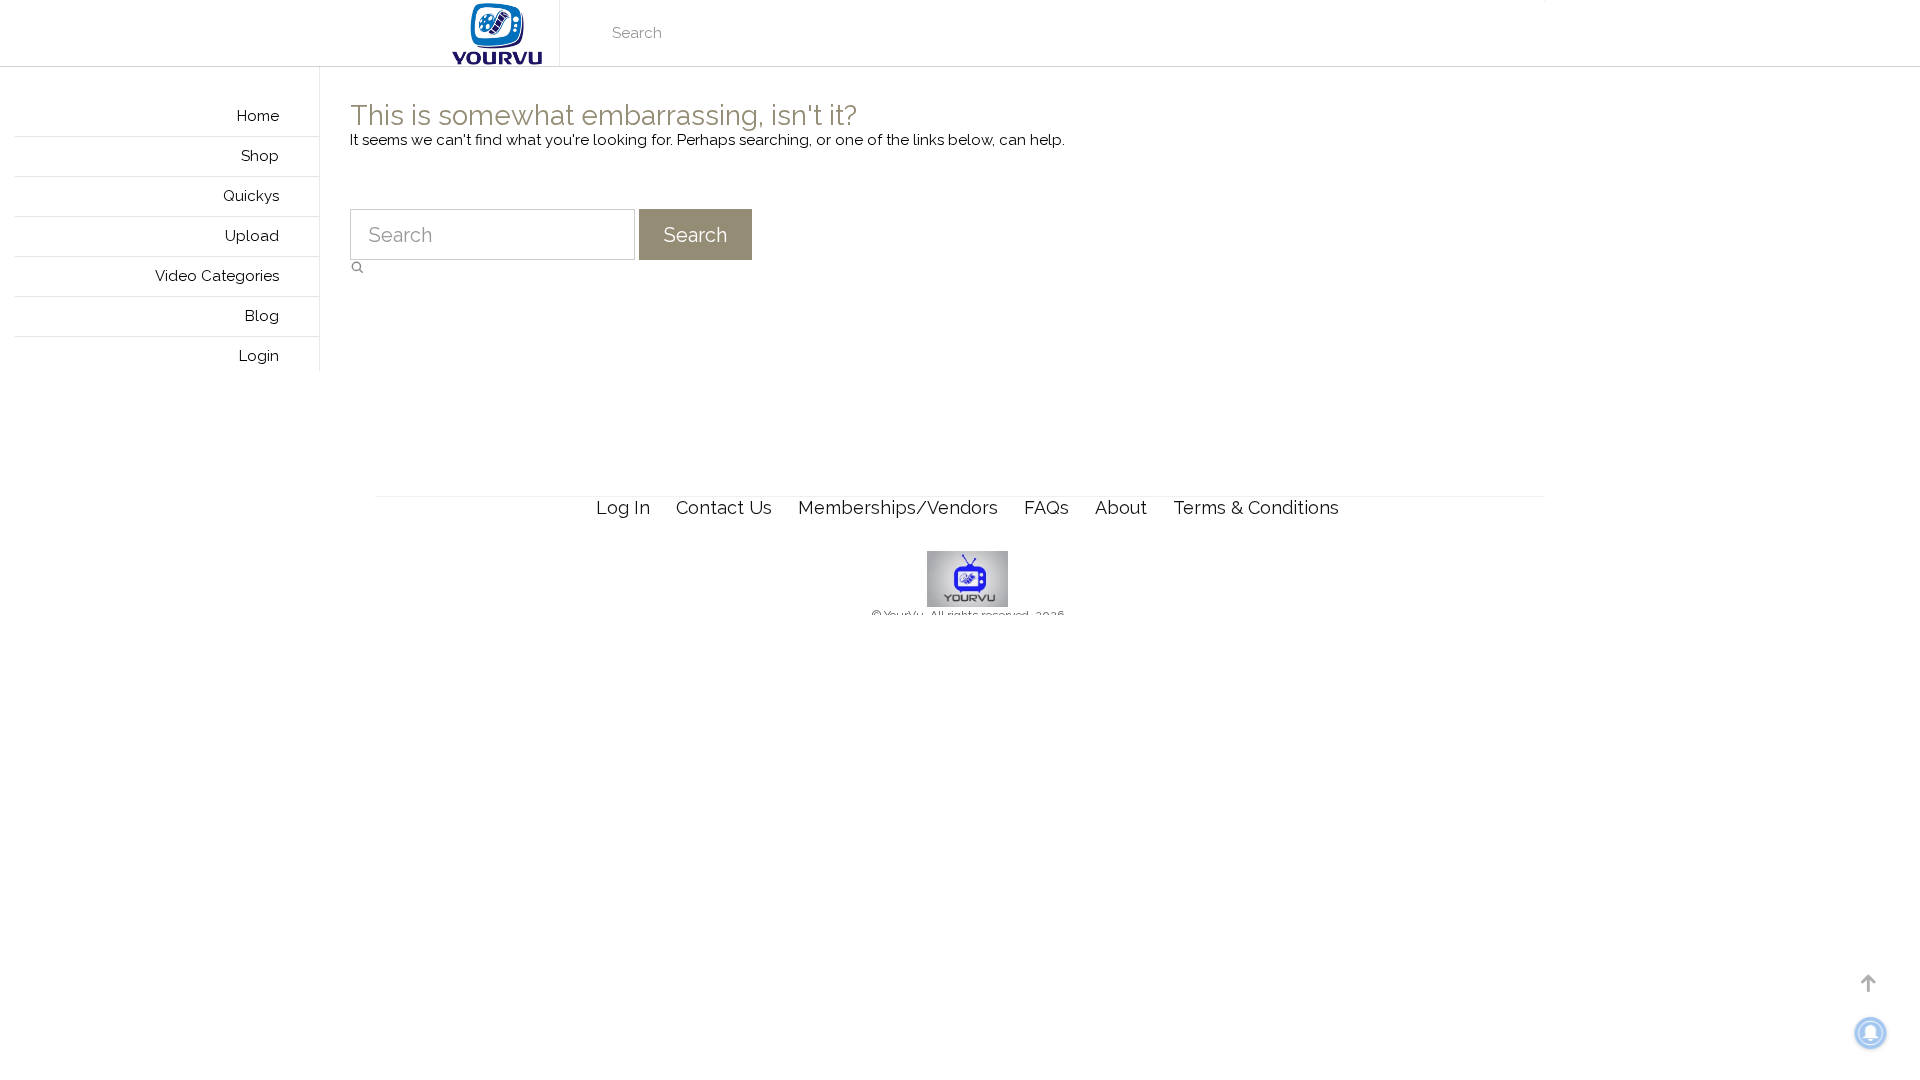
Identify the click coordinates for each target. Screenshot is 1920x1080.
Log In (623, 507)
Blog (262, 316)
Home (258, 116)
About (1121, 507)
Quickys (251, 196)
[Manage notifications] (1871, 1033)
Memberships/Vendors (898, 507)
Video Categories (217, 276)
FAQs (1046, 507)
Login (259, 356)
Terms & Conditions (1256, 507)
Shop (260, 156)
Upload (252, 236)
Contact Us (724, 507)
